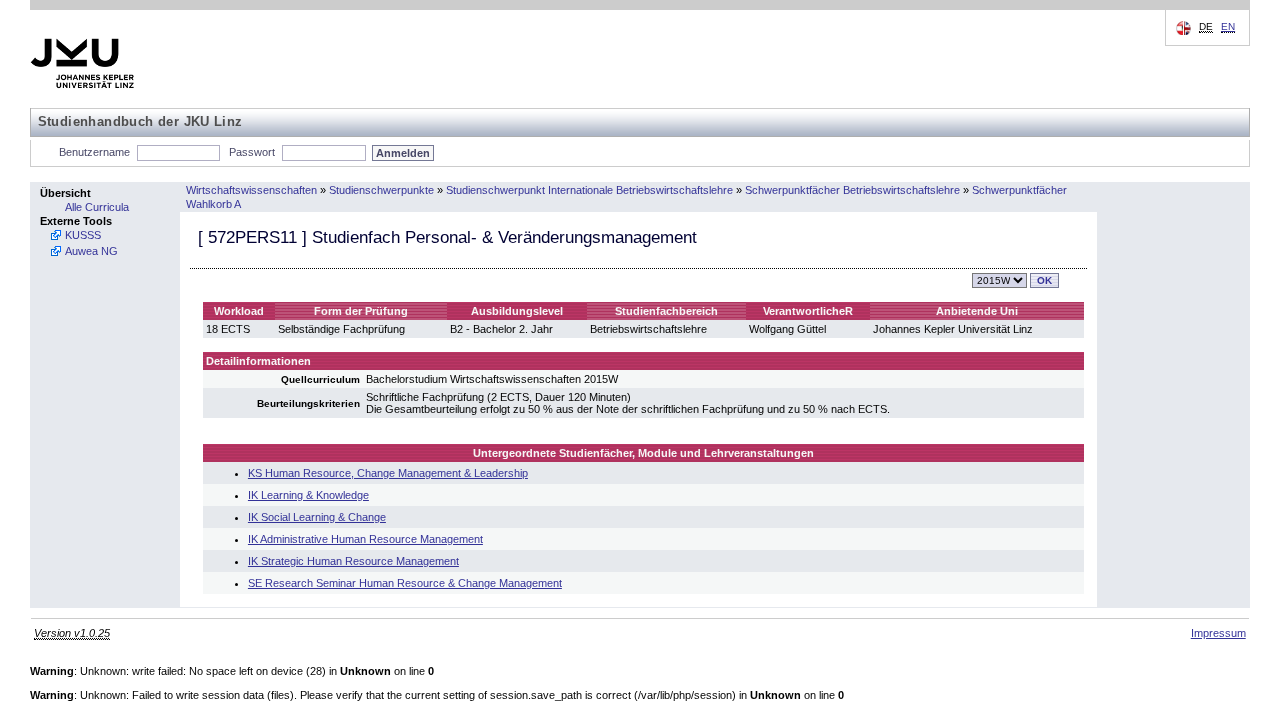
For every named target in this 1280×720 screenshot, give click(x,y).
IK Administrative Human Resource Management (365, 539)
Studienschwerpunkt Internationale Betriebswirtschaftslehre (589, 190)
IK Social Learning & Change (317, 517)
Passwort (252, 152)
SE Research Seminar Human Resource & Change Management (405, 583)
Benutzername (94, 152)
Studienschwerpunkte (381, 190)
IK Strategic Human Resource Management (353, 561)
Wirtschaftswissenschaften (251, 190)
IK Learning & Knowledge (308, 495)
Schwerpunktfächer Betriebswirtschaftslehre (852, 190)
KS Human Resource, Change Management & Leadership (388, 473)
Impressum (1218, 633)
